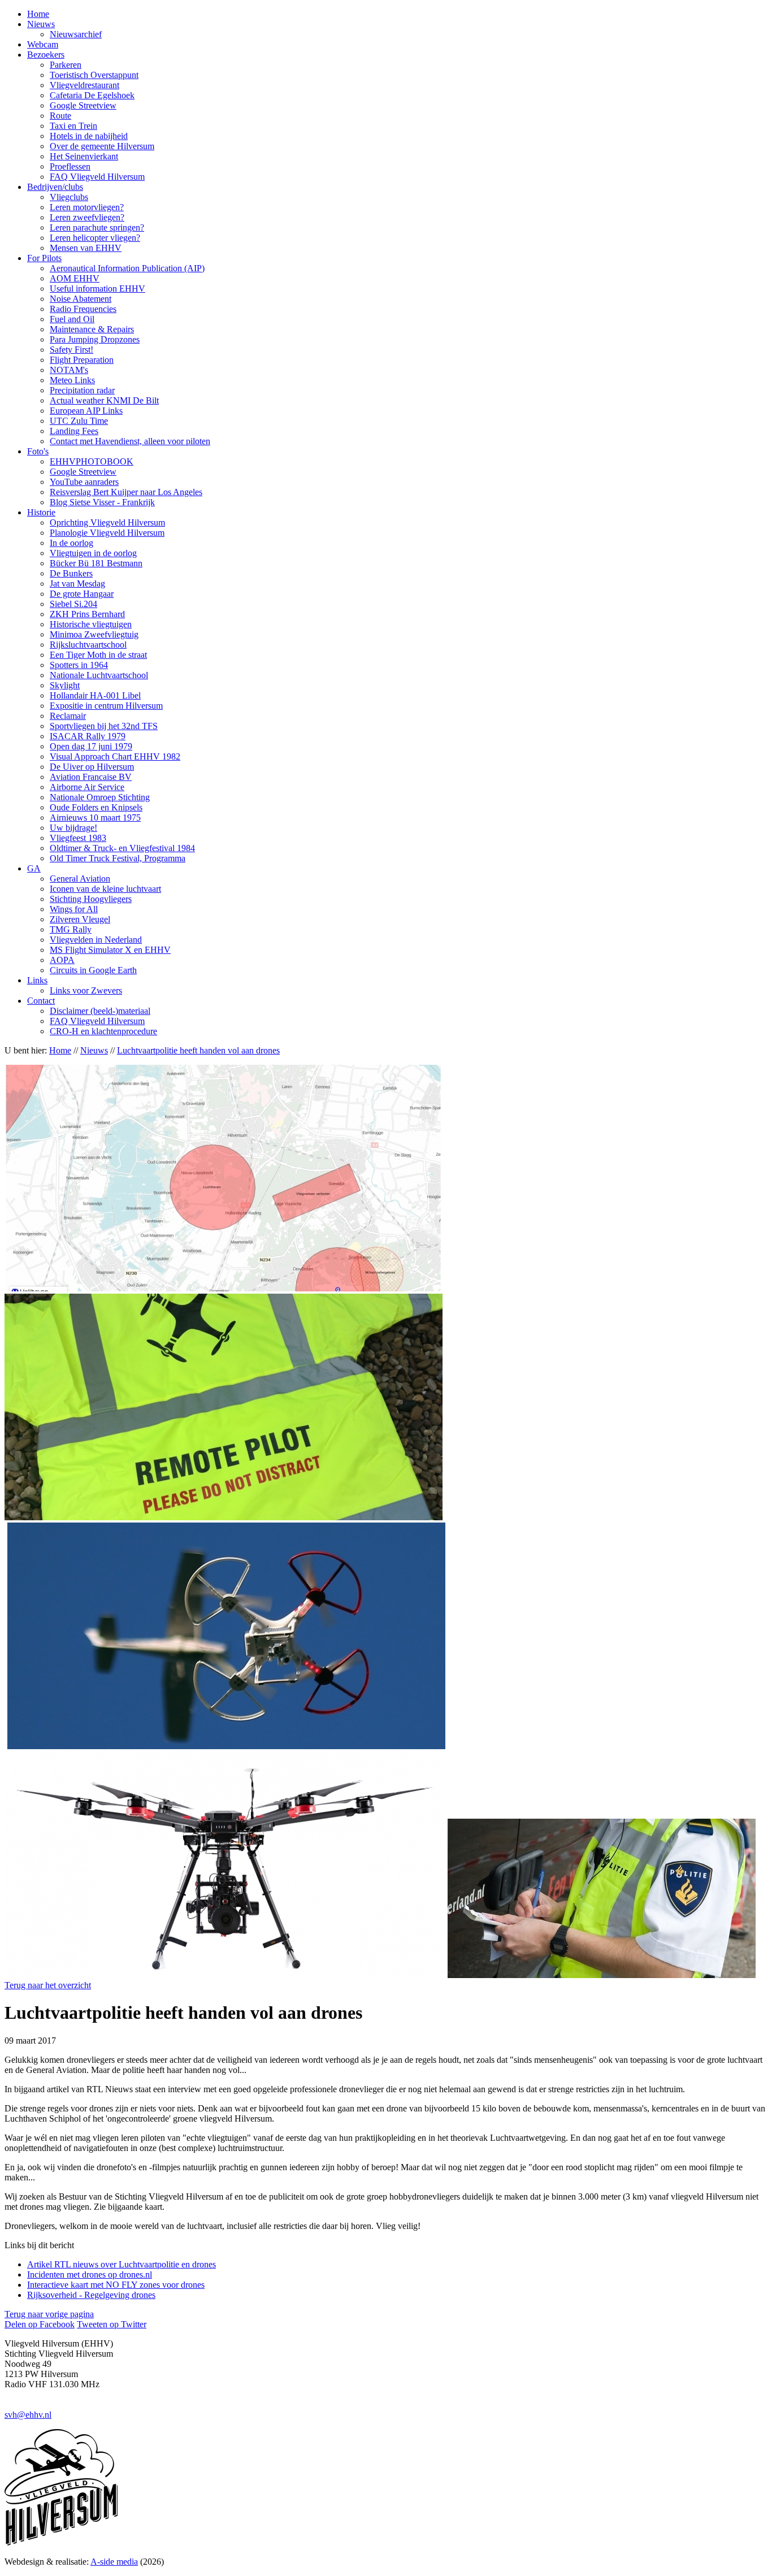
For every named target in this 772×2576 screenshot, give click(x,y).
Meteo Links (72, 380)
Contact (41, 1001)
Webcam (43, 44)
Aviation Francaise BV (91, 777)
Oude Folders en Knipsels (96, 807)
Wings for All (74, 909)
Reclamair (68, 716)
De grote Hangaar (82, 594)
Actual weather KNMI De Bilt (104, 400)
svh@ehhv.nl (28, 2415)
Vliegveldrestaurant (84, 85)
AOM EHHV (75, 278)
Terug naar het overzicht (48, 1985)
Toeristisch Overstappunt (94, 75)
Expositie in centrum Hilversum (106, 706)
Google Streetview (83, 105)
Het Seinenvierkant (84, 156)
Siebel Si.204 (73, 604)
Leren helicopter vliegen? (95, 238)
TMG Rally (71, 929)
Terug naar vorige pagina (49, 2314)
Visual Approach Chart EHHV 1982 (115, 756)
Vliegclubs (69, 197)
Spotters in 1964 (79, 665)
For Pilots (44, 258)
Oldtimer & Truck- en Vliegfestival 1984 (122, 848)
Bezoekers (46, 55)
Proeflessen (70, 166)
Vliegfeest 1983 (78, 838)
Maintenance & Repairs (92, 329)
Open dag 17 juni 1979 (91, 746)
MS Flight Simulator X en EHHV (110, 950)
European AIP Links (86, 411)
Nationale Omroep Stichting (100, 797)
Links (37, 980)
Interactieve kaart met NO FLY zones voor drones (116, 2285)
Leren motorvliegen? (87, 207)
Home (38, 14)
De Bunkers (71, 573)
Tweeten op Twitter (112, 2324)
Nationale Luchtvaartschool (99, 675)
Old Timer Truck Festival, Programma (118, 858)
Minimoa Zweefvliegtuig (94, 634)
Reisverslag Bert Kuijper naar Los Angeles (126, 492)
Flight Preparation (82, 360)
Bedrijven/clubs (55, 187)
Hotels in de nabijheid (89, 136)
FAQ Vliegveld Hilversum (97, 177)
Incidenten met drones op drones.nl (90, 2274)
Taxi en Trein (73, 126)
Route (60, 116)
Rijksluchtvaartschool (88, 645)
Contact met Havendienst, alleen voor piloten (130, 441)
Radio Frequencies (83, 309)
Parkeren (66, 65)
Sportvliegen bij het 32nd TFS (104, 726)
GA (34, 868)
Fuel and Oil (72, 319)
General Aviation (80, 879)
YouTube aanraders (84, 482)
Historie (41, 512)
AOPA (62, 960)
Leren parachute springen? (97, 227)
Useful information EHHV (97, 289)
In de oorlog (71, 543)
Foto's (38, 451)
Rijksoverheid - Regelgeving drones (91, 2295)
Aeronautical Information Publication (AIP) (127, 268)
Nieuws (41, 24)
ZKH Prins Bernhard (87, 614)
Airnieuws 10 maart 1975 (95, 818)
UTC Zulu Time (79, 421)
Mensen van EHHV (86, 248)
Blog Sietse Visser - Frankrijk (102, 502)
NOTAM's (69, 370)
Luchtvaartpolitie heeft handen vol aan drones (198, 1050)
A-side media (114, 2562)
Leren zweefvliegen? (87, 217)
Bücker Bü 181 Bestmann (96, 563)
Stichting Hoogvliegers (91, 899)
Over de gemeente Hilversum (102, 146)
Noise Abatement (81, 299)
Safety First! (71, 350)
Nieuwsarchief (76, 34)
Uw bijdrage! (73, 828)
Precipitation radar (82, 390)
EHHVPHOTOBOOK (92, 461)
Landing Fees (74, 431)
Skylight (65, 685)
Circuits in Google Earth (93, 970)
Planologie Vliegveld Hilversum (107, 533)
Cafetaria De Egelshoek (92, 95)
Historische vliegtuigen (91, 624)
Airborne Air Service (87, 787)
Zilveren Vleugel (80, 919)
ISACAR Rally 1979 (88, 736)
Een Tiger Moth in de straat (98, 655)
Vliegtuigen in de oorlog (93, 553)
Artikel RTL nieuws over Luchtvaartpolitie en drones (122, 2264)
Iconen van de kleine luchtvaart (105, 889)
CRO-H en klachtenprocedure (103, 1031)
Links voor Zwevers (86, 990)
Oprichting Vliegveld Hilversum (107, 522)
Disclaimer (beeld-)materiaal (100, 1011)
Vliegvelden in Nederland (96, 940)
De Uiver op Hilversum (92, 767)
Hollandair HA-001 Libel (95, 695)
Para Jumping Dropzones (95, 339)
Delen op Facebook (40, 2324)
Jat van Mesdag (77, 584)
